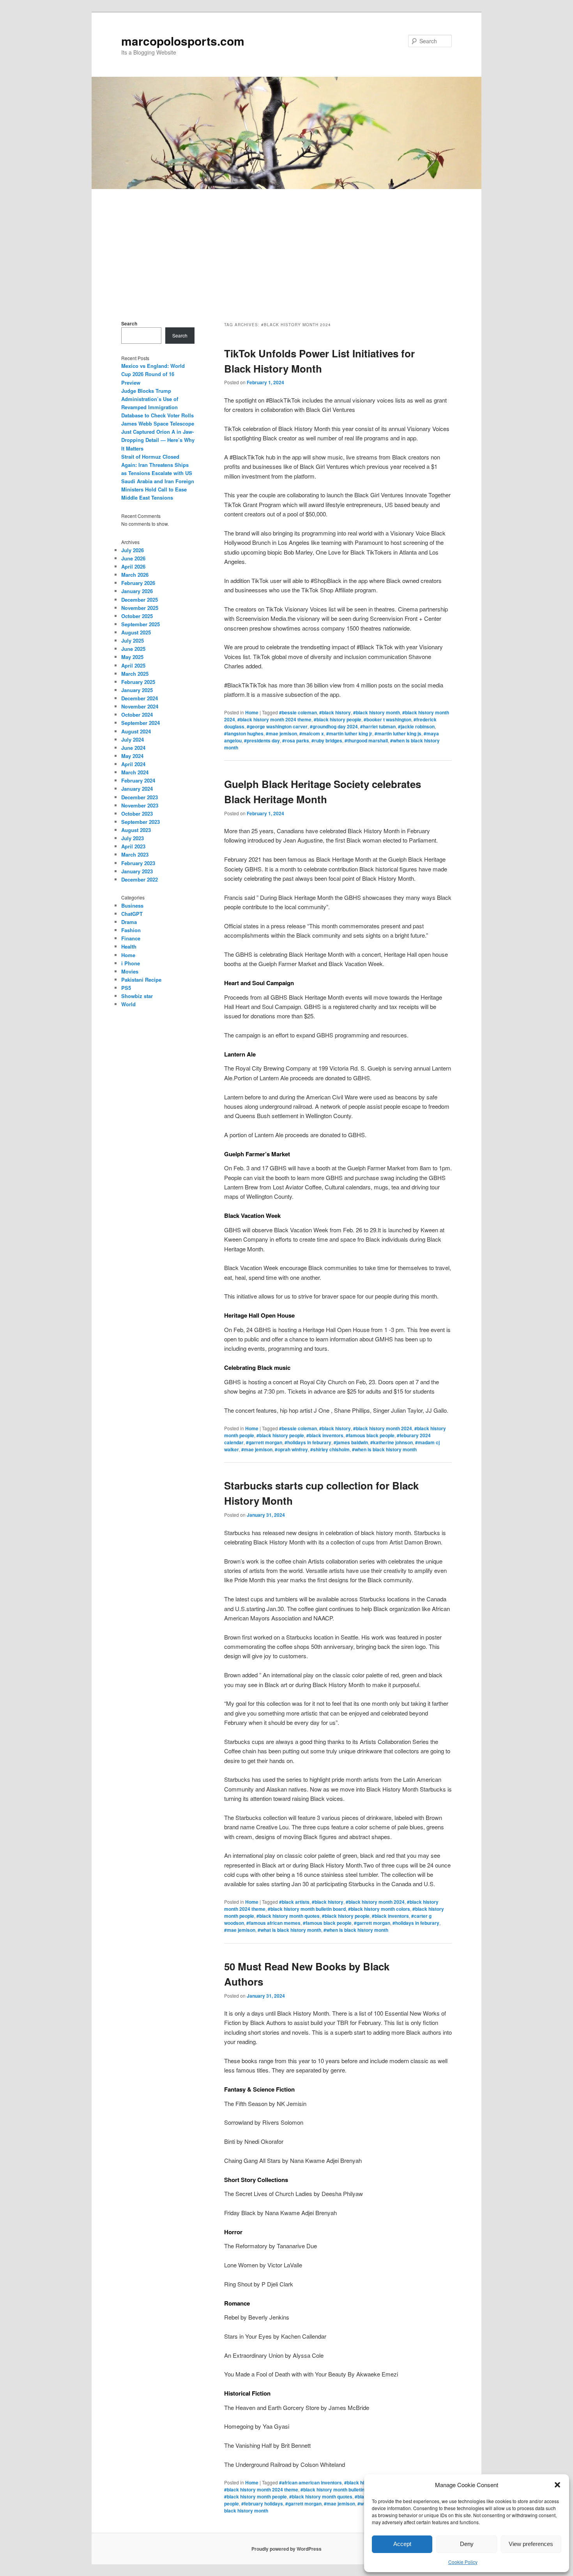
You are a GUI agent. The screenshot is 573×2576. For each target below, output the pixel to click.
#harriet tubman (378, 726)
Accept (402, 2544)
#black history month (377, 712)
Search (129, 323)
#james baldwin (351, 1442)
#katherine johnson (392, 1442)
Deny (467, 2544)
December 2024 (140, 698)
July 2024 (133, 739)
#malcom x (312, 733)
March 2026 (135, 575)
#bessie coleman (298, 712)
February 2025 (138, 682)
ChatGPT (132, 914)
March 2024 (135, 772)
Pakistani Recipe (141, 980)
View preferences (531, 2544)
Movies (130, 971)
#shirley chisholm (330, 1449)
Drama (129, 922)
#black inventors (325, 1435)
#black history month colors (379, 1909)
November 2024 (140, 706)
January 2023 (137, 871)
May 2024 (132, 756)
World (128, 1004)
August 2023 (136, 830)
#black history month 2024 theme (274, 719)
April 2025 (133, 665)
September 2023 (141, 822)
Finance (131, 938)
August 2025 (136, 632)
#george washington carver (277, 726)
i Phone (131, 963)
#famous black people (370, 1435)
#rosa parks (296, 740)
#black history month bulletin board (307, 1909)
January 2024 (137, 789)
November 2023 (140, 805)
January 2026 (137, 591)
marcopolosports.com (183, 41)
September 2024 (141, 723)
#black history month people (256, 2496)
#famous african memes (273, 1923)
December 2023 (140, 797)
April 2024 (133, 764)
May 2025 (132, 657)
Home (252, 712)
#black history (335, 712)
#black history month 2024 (383, 1428)
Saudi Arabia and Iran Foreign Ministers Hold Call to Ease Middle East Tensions (158, 489)
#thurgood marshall (366, 740)
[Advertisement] (286, 247)
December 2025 (140, 600)
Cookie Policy (463, 2562)
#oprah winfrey (291, 1449)
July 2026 (133, 550)
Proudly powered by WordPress (286, 2549)
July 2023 (133, 838)
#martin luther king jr (349, 733)
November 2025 (140, 608)
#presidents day (262, 740)
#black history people (338, 719)
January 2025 (137, 690)
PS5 (126, 988)
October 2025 (137, 616)
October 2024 (137, 715)
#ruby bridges (327, 740)
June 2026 (133, 558)
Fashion (131, 930)
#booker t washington (387, 719)
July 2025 (133, 640)
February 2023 (138, 863)
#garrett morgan (264, 1442)
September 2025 (141, 624)
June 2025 (133, 649)
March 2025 (135, 674)
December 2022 (140, 879)
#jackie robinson (416, 726)
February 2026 (138, 583)
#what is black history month (289, 1930)
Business (132, 905)
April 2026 (133, 566)
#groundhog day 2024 (334, 726)
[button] (557, 2485)
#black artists (294, 1902)
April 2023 (133, 846)
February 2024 (138, 780)
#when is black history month (384, 1449)
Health (129, 946)
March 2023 (135, 854)
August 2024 (136, 731)
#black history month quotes (288, 1916)
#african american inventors (310, 2482)
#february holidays (262, 2504)
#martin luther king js (398, 733)
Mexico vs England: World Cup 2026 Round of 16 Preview (153, 374)
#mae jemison (281, 733)
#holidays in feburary (308, 1442)
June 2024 (133, 748)
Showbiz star (137, 996)
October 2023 (137, 814)
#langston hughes (244, 733)
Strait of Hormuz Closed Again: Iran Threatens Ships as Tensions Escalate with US (157, 465)
